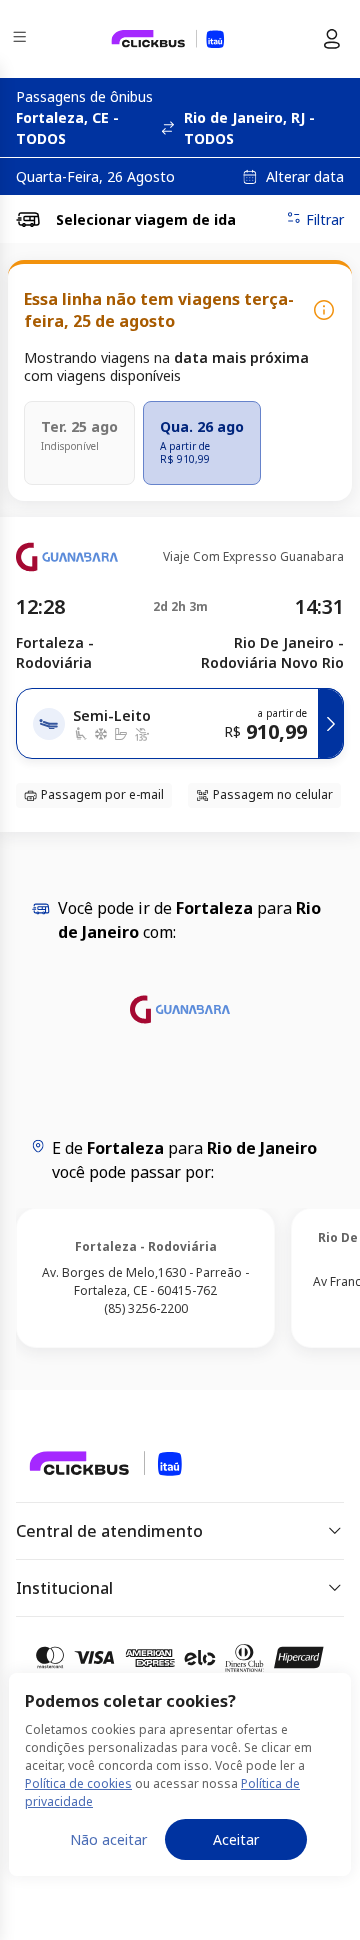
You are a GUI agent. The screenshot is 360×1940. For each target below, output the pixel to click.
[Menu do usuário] (332, 39)
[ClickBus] (86, 1462)
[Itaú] (168, 39)
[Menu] (21, 39)
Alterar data (305, 177)
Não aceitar (108, 1839)
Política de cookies (78, 1783)
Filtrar (325, 219)
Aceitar (236, 1839)
